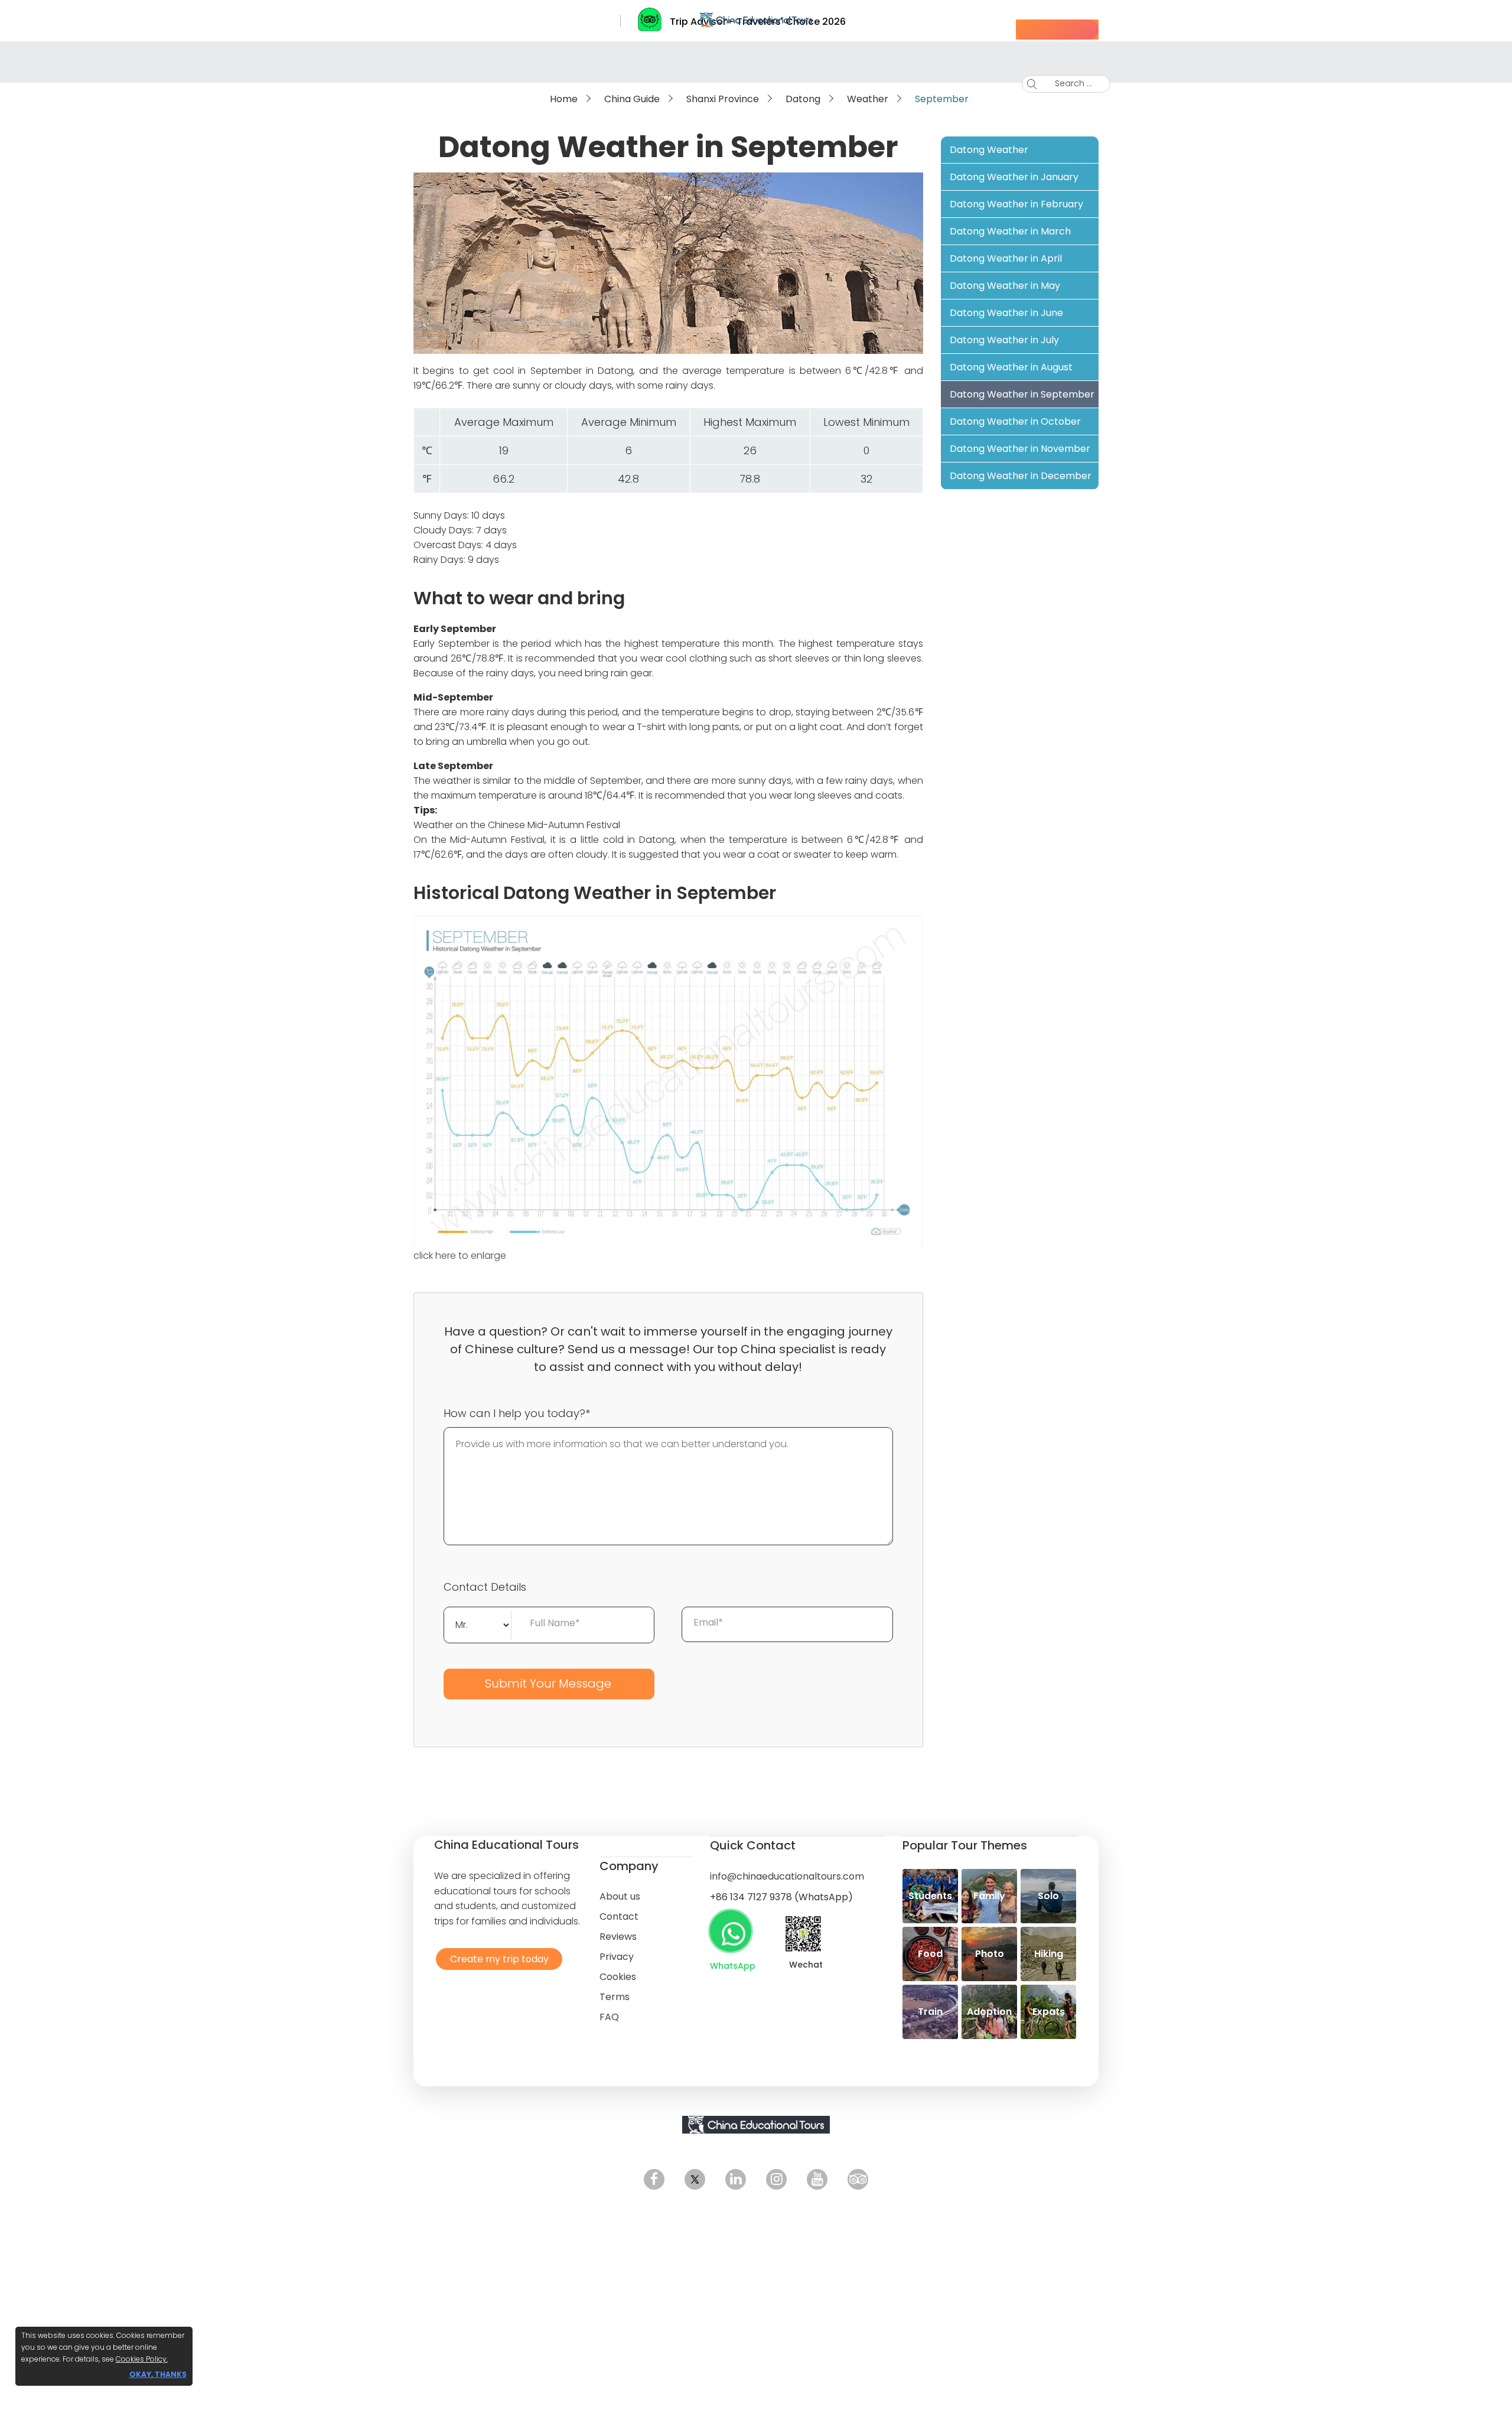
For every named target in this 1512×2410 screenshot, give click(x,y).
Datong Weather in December (1021, 476)
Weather (868, 99)
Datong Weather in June (1006, 313)
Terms (615, 1997)
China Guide (632, 99)
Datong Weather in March (1010, 231)
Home (564, 99)
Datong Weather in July (1004, 340)
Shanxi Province (723, 99)
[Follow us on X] (695, 2179)
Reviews (618, 1937)
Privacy (617, 1957)
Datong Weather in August (1011, 367)
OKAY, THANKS (158, 2374)
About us (620, 1896)
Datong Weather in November (1020, 449)
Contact (619, 1916)
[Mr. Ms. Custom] (478, 1624)
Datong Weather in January (1014, 177)
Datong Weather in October (1015, 421)
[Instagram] (776, 2179)
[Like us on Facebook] (654, 2179)
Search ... (1065, 83)
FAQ (609, 2017)
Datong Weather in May (1005, 286)
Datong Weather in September (1022, 394)
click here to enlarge (460, 1256)
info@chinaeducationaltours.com (787, 1876)
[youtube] (817, 2179)
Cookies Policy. (142, 2359)
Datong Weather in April (1006, 258)
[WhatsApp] (731, 1931)
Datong (803, 99)
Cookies (618, 1977)
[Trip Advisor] (858, 2179)
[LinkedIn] (736, 2179)
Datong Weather (989, 150)
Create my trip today (496, 1958)
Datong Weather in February (1016, 204)
